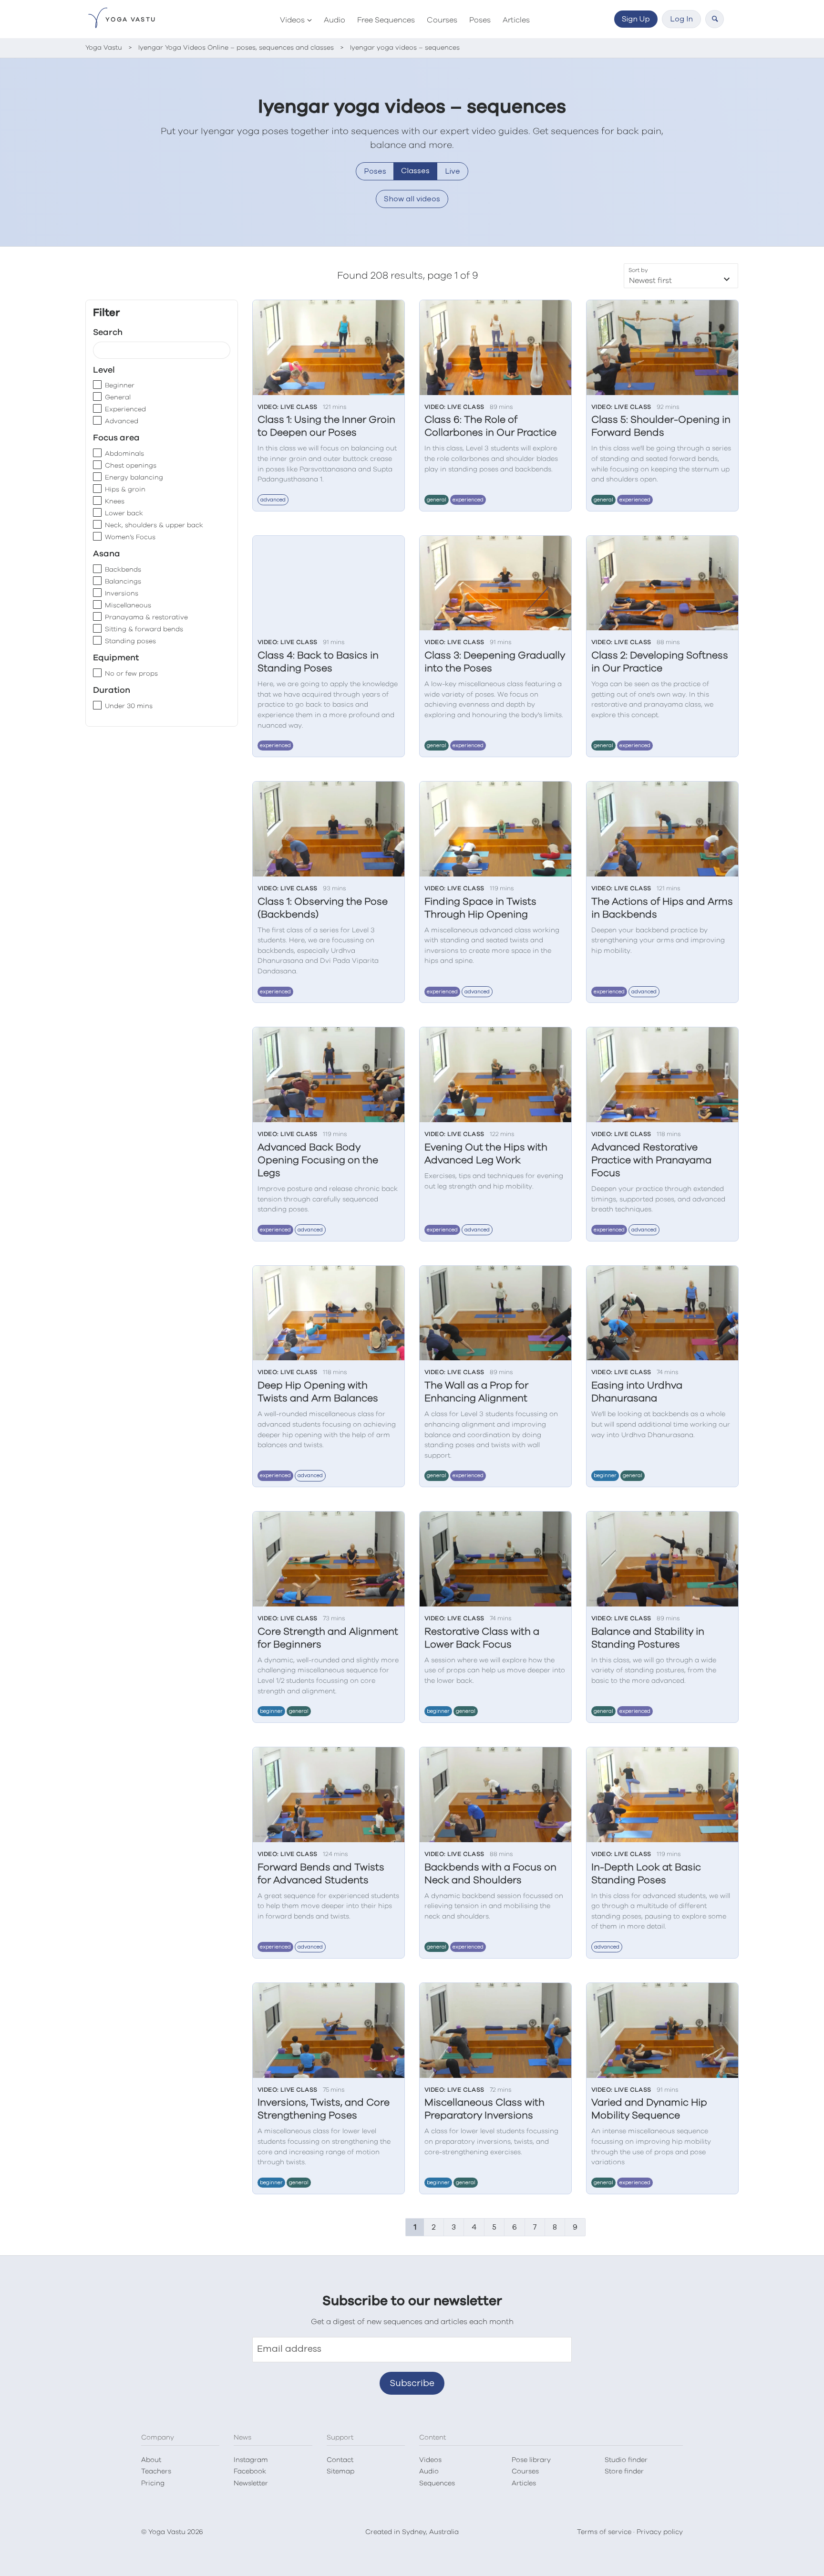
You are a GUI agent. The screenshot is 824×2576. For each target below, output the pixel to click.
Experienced (125, 409)
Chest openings (131, 466)
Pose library (531, 2460)
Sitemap (340, 2472)
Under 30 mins (129, 706)
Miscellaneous (128, 605)
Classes (415, 171)
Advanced (122, 421)
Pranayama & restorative (146, 617)
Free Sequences (386, 20)
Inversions (122, 594)
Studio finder (626, 2460)
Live (453, 171)
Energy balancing (134, 478)
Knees (115, 501)
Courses (442, 20)
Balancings (123, 582)
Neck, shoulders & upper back (154, 525)
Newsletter (251, 2483)
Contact (340, 2460)
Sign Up (636, 19)
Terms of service (604, 2532)
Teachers (156, 2472)
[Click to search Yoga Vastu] (715, 19)
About (151, 2460)
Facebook (250, 2472)
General (118, 397)
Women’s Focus (130, 537)
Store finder (624, 2472)
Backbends (123, 570)
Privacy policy (660, 2532)
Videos (292, 20)
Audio (335, 20)
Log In (681, 19)
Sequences (437, 2483)
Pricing (153, 2483)
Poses (480, 20)
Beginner (120, 386)
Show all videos (412, 199)
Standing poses (130, 641)
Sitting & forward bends (144, 629)
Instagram (251, 2460)
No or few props (131, 674)
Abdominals (124, 454)
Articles (516, 20)
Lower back (124, 513)
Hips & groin (125, 490)
